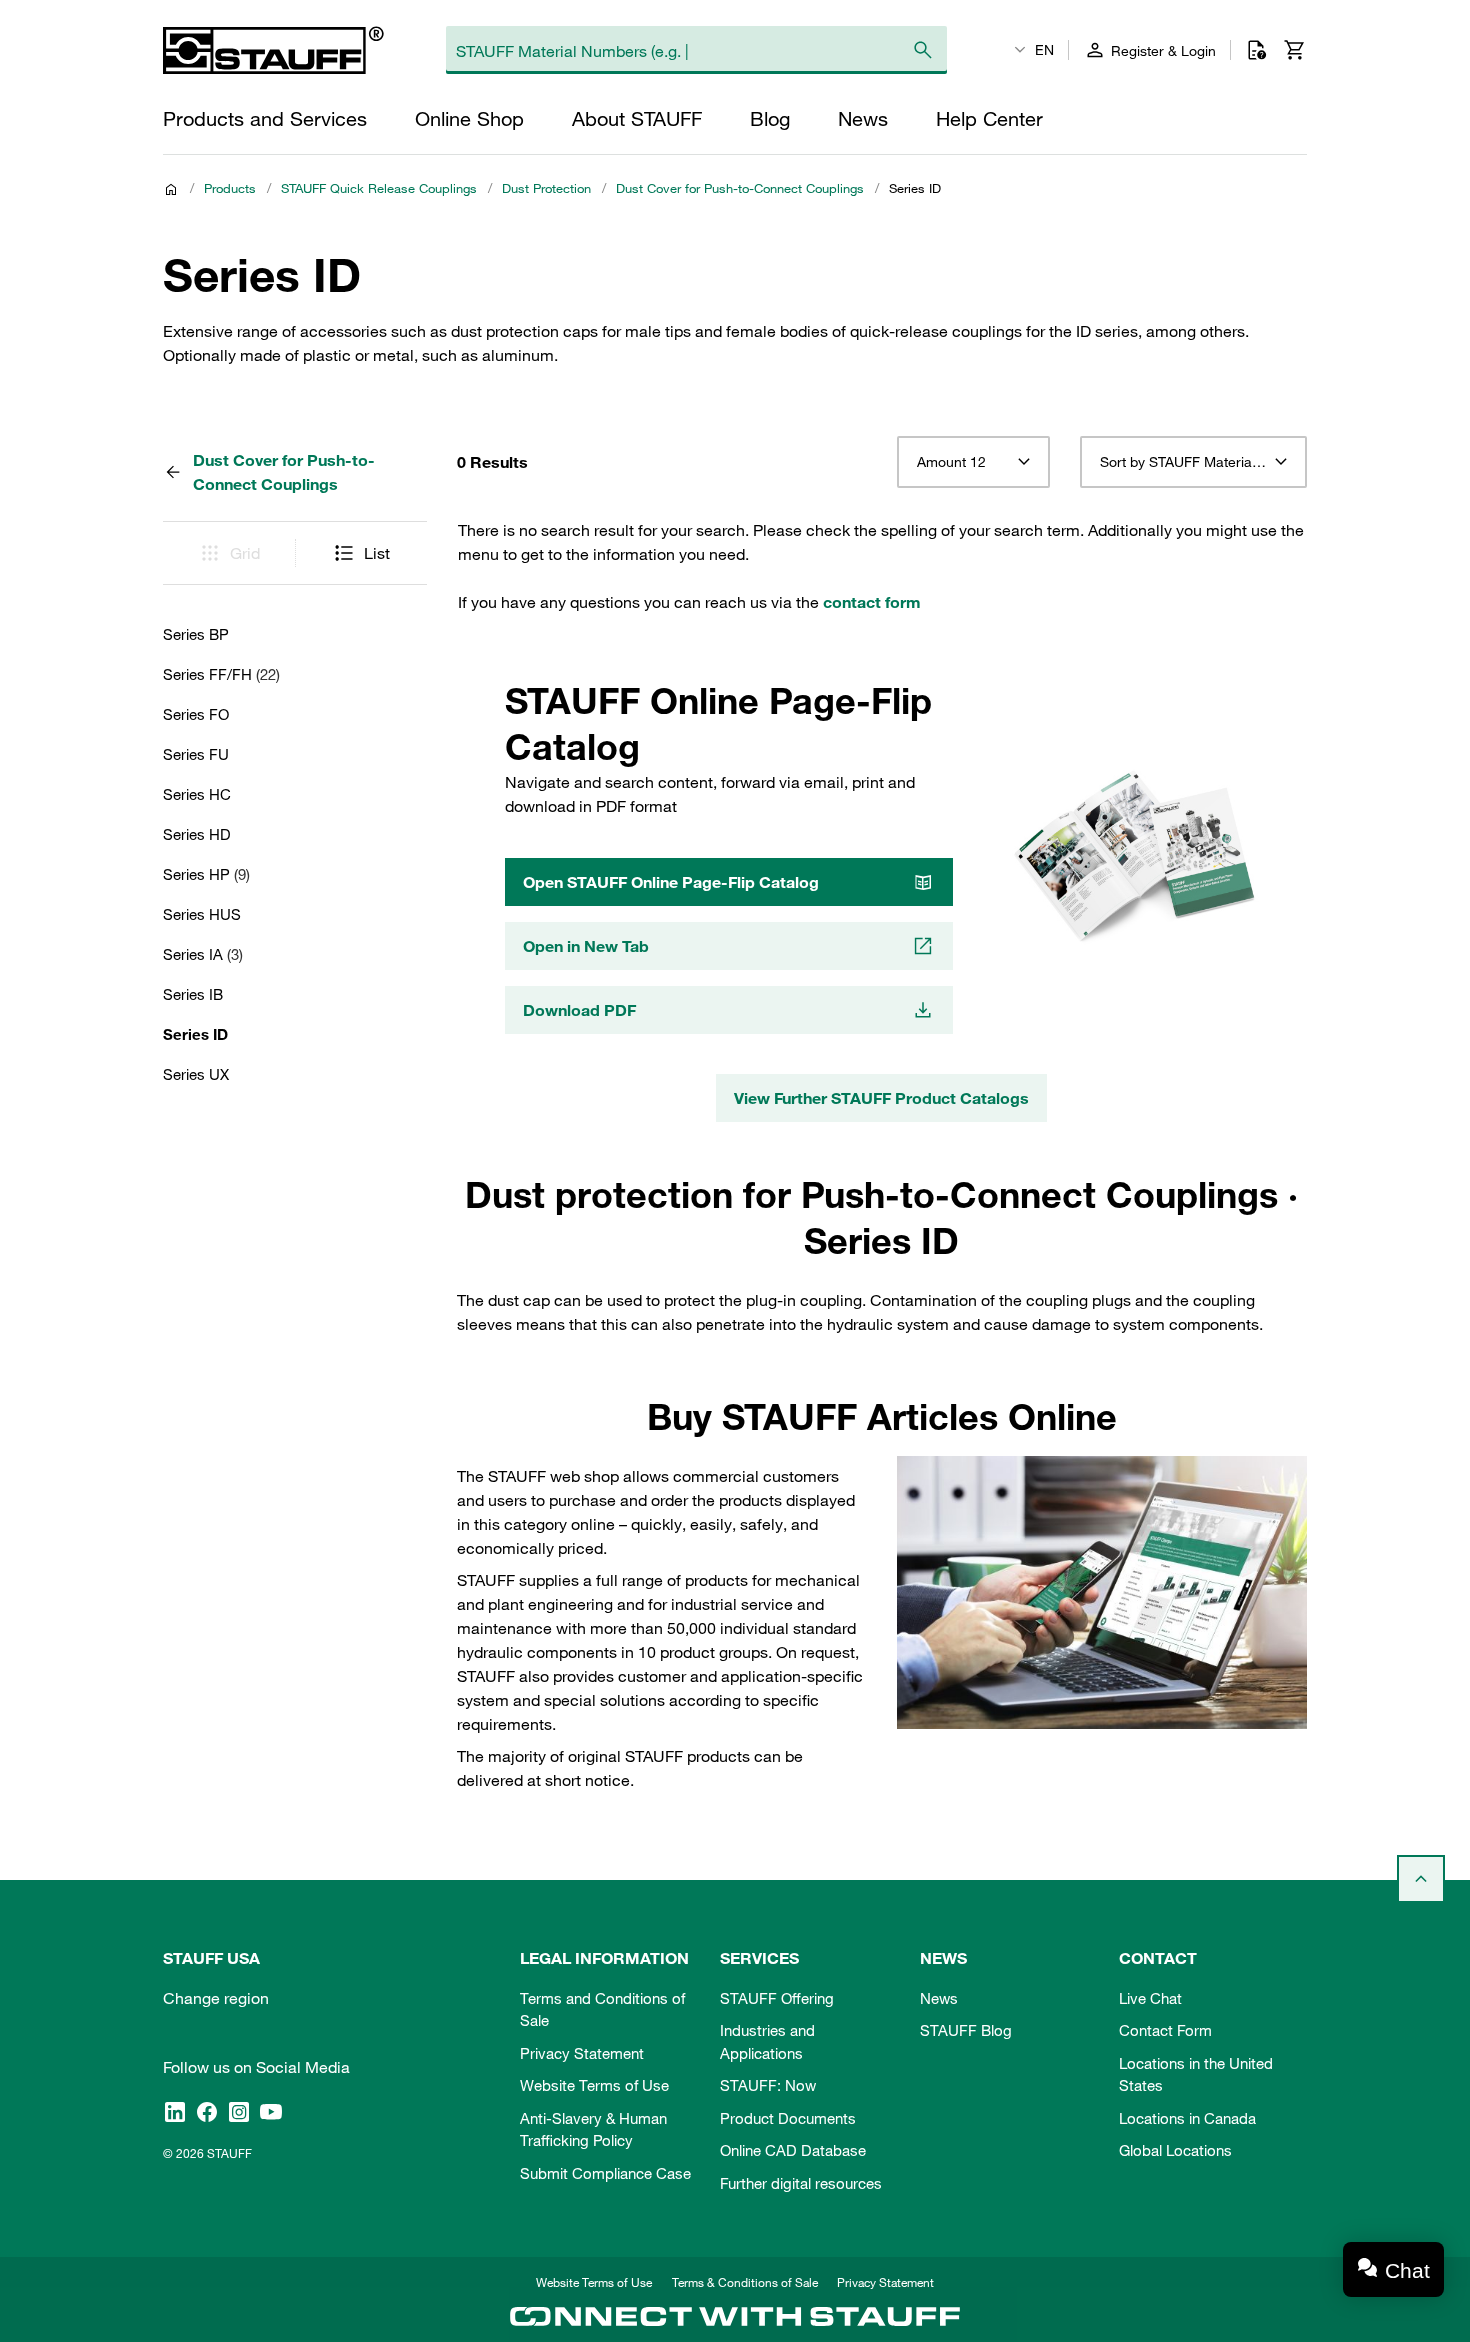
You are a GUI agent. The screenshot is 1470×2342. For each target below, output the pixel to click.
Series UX (196, 1074)
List (377, 553)
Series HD (197, 834)
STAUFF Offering (777, 1998)
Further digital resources (801, 2183)
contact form (872, 602)
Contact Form (1165, 2030)
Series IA (203, 954)
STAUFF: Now (768, 2085)
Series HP (206, 874)
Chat (1407, 2270)
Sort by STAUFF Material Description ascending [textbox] (1193, 462)
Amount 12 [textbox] (951, 462)
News (939, 1998)
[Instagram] (239, 2112)
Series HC (197, 794)
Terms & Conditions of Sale (745, 2282)
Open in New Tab (586, 946)
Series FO (196, 714)
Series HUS (202, 914)
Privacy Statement (582, 2053)
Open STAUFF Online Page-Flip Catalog (671, 882)
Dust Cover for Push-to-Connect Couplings (740, 188)
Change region (216, 1998)
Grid (245, 553)
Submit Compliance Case (605, 2173)
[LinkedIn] (175, 2112)
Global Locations (1175, 2150)
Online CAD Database (793, 2150)
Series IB (193, 994)
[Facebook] (207, 2112)
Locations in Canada (1187, 2118)
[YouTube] (271, 2112)
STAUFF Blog (966, 2030)
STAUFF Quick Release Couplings (379, 188)
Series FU (196, 754)
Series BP (196, 634)
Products (230, 188)
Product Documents (788, 2118)
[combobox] (973, 462)
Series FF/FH (221, 674)
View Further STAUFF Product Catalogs (881, 1098)
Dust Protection (546, 188)
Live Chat (1150, 1998)
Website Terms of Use (594, 2085)
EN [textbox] (1044, 50)
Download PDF (579, 1010)
